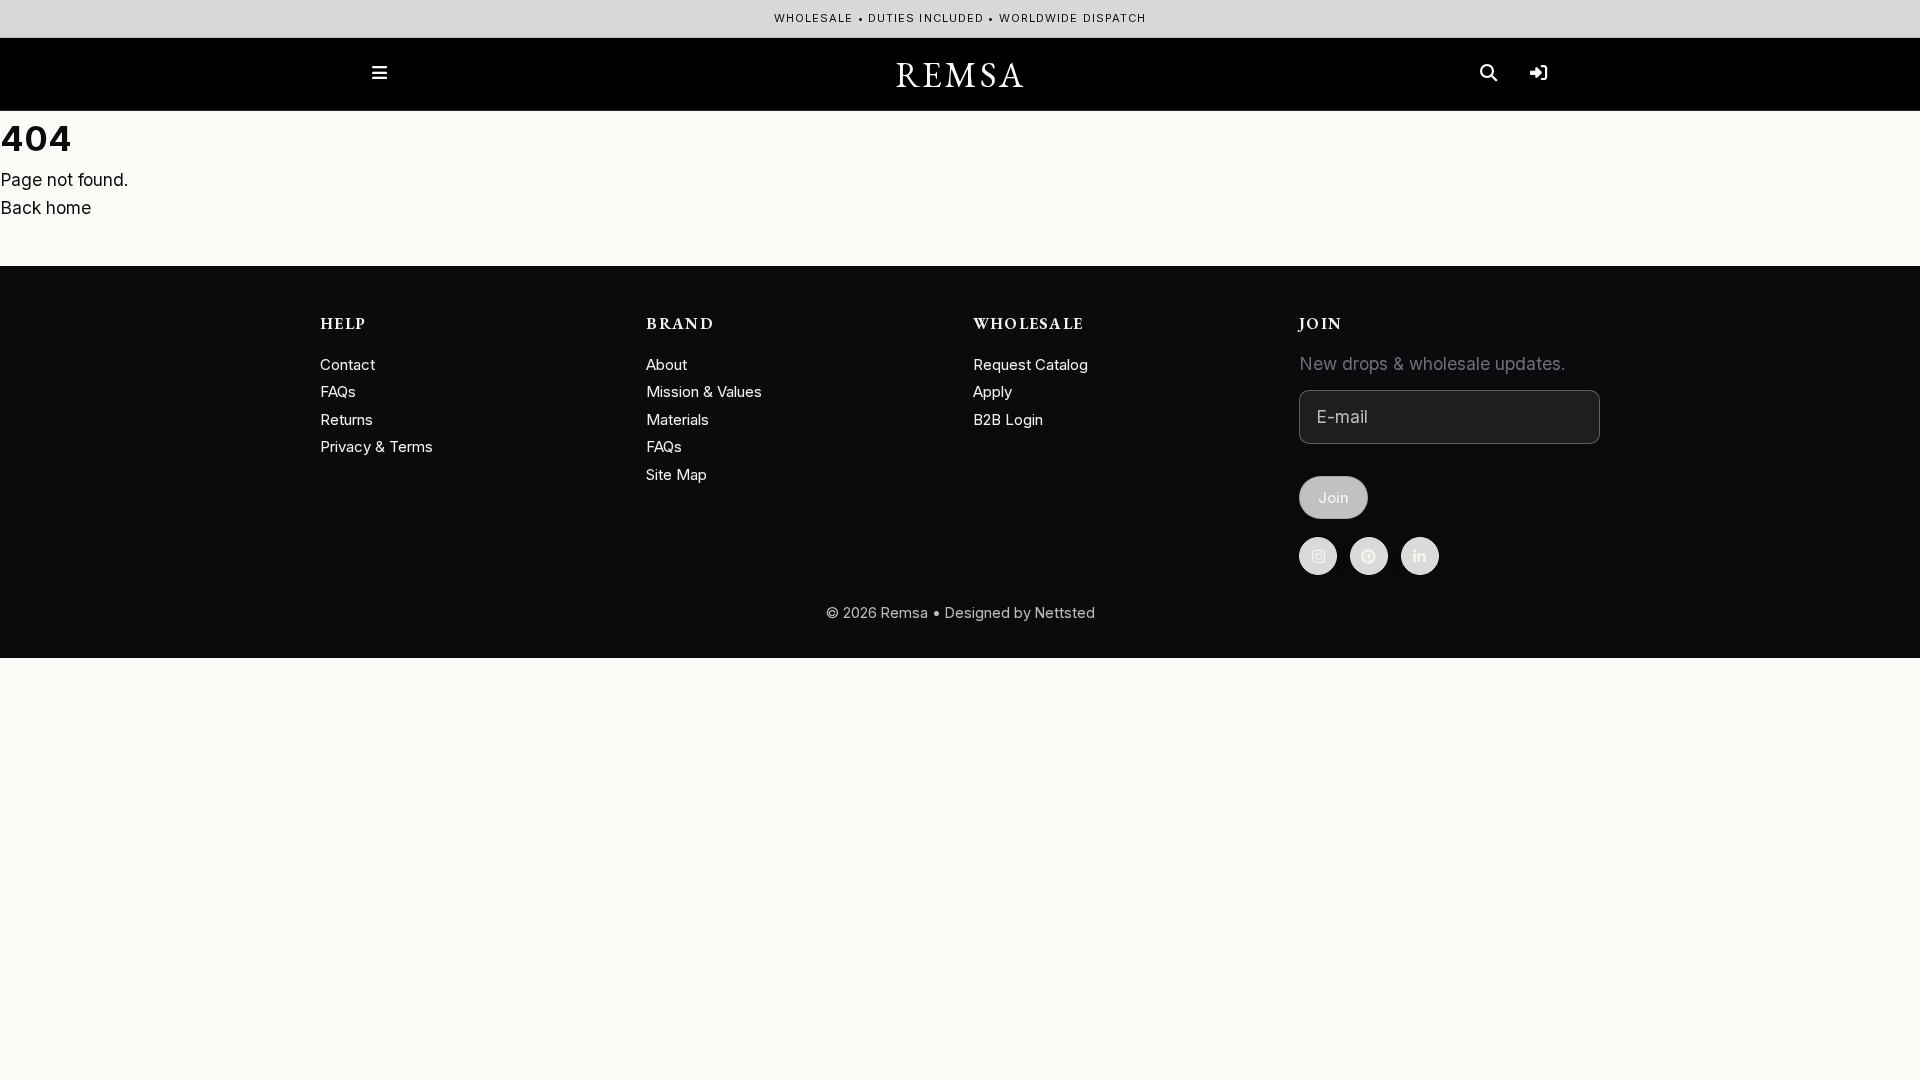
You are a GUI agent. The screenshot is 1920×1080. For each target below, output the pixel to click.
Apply (992, 391)
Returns (346, 419)
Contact (347, 364)
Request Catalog (1030, 364)
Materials (677, 419)
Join (1334, 496)
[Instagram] (1318, 556)
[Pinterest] (1369, 556)
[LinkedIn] (1420, 556)
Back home (45, 207)
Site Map (676, 474)
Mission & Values (704, 391)
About (666, 364)
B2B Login (1008, 419)
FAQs (338, 391)
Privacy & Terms (376, 446)
